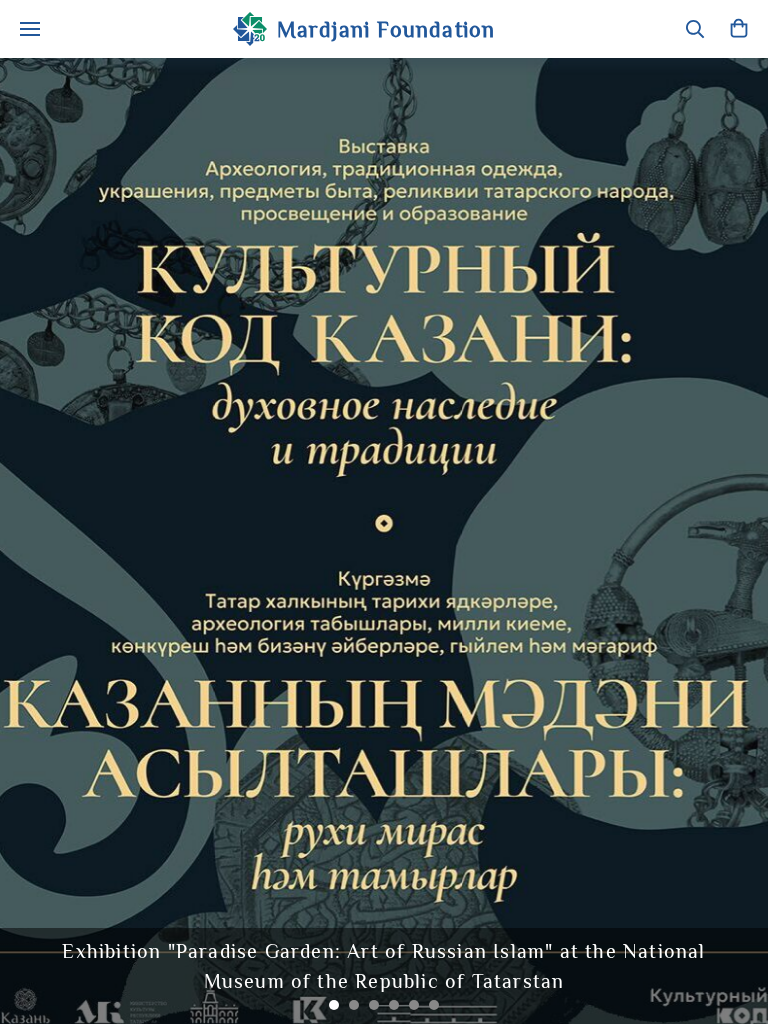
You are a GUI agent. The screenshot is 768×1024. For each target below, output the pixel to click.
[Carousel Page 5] (414, 1005)
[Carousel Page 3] (374, 1005)
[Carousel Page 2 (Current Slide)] (354, 1005)
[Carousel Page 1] (334, 1005)
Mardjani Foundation (386, 29)
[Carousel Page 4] (394, 1005)
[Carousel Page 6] (434, 1005)
